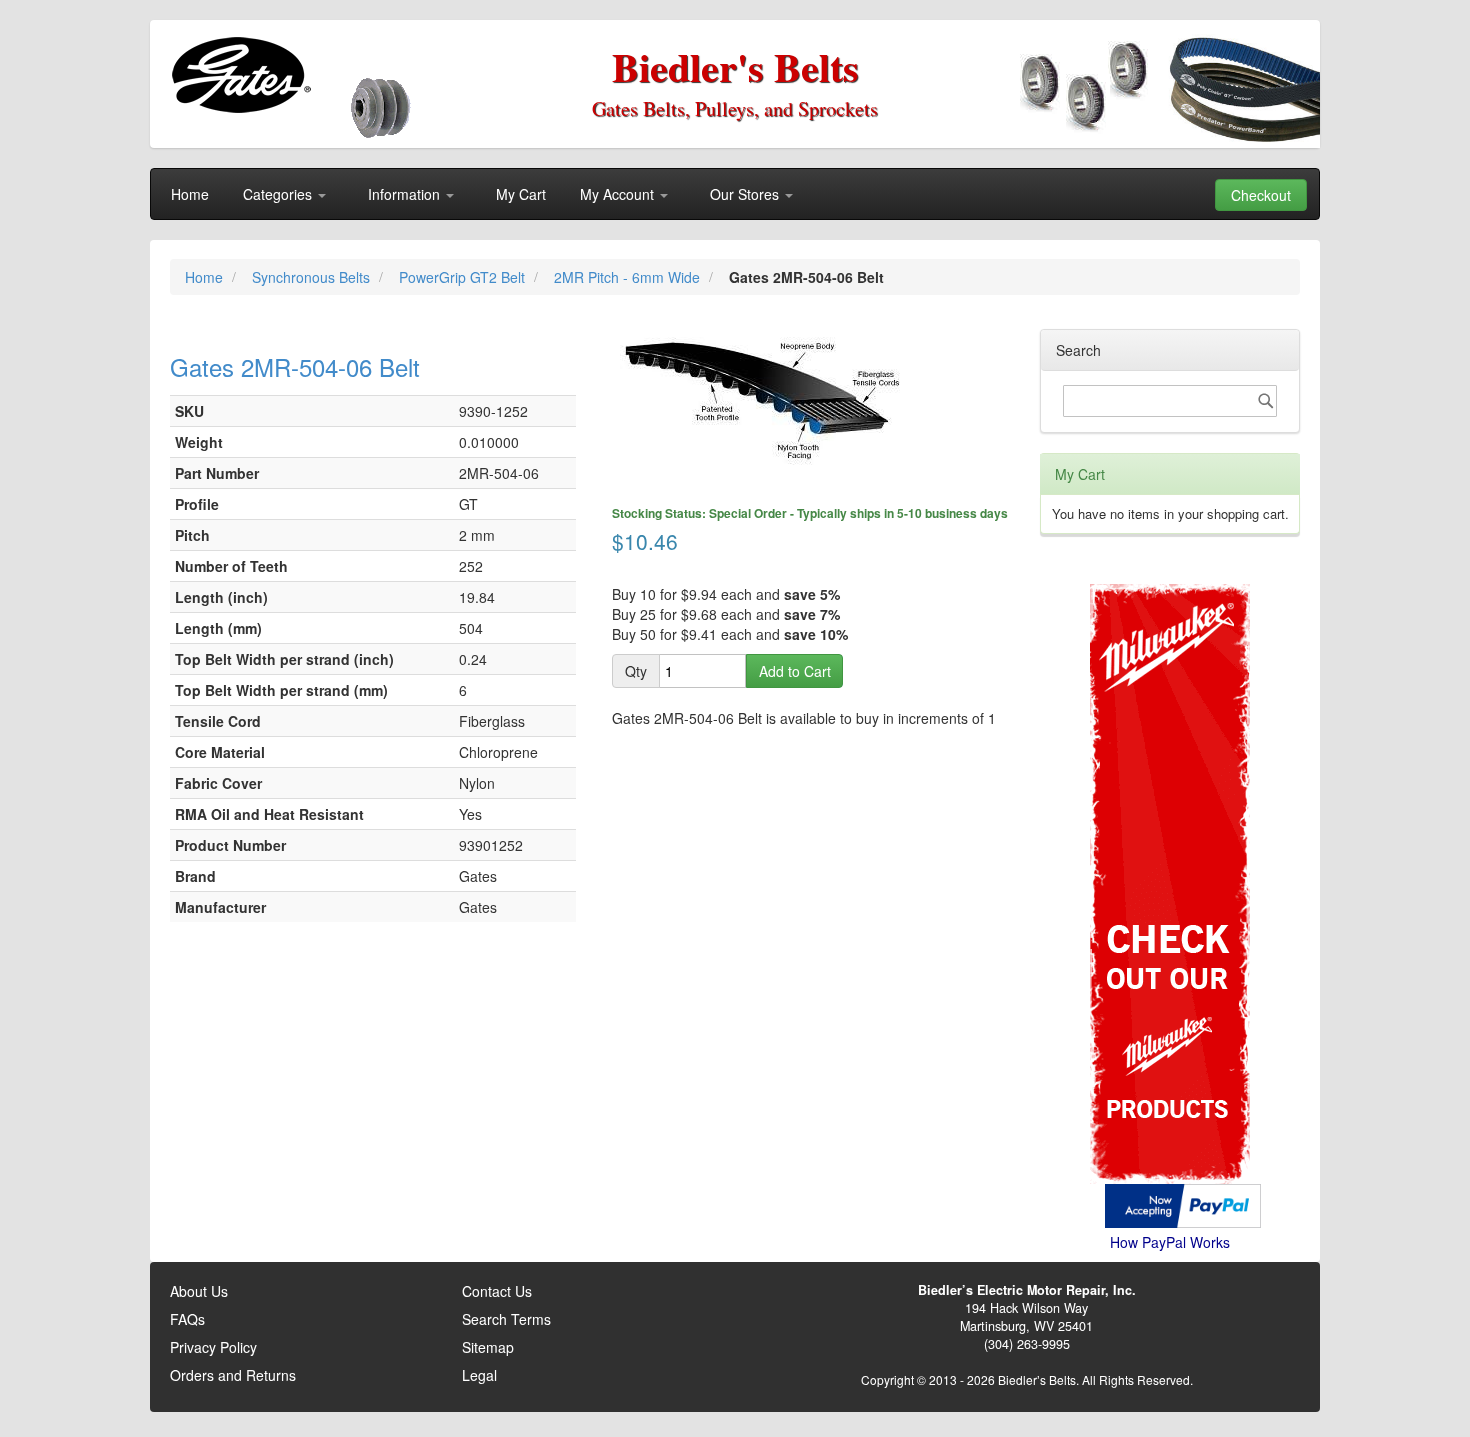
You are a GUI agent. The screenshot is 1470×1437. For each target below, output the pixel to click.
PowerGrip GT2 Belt (464, 277)
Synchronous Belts (313, 277)
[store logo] (240, 75)
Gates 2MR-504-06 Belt (295, 366)
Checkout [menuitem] (1261, 195)
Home (206, 277)
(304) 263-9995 (1027, 1344)
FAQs (187, 1319)
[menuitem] (190, 194)
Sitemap (488, 1347)
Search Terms (506, 1319)
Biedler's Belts (735, 66)
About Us (199, 1291)
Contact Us (497, 1291)
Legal (479, 1375)
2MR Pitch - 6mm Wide (629, 277)
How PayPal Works (1170, 1242)
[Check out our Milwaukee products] (1170, 808)
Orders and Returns (233, 1375)
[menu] (735, 194)
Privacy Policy (213, 1347)
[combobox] (1170, 401)
